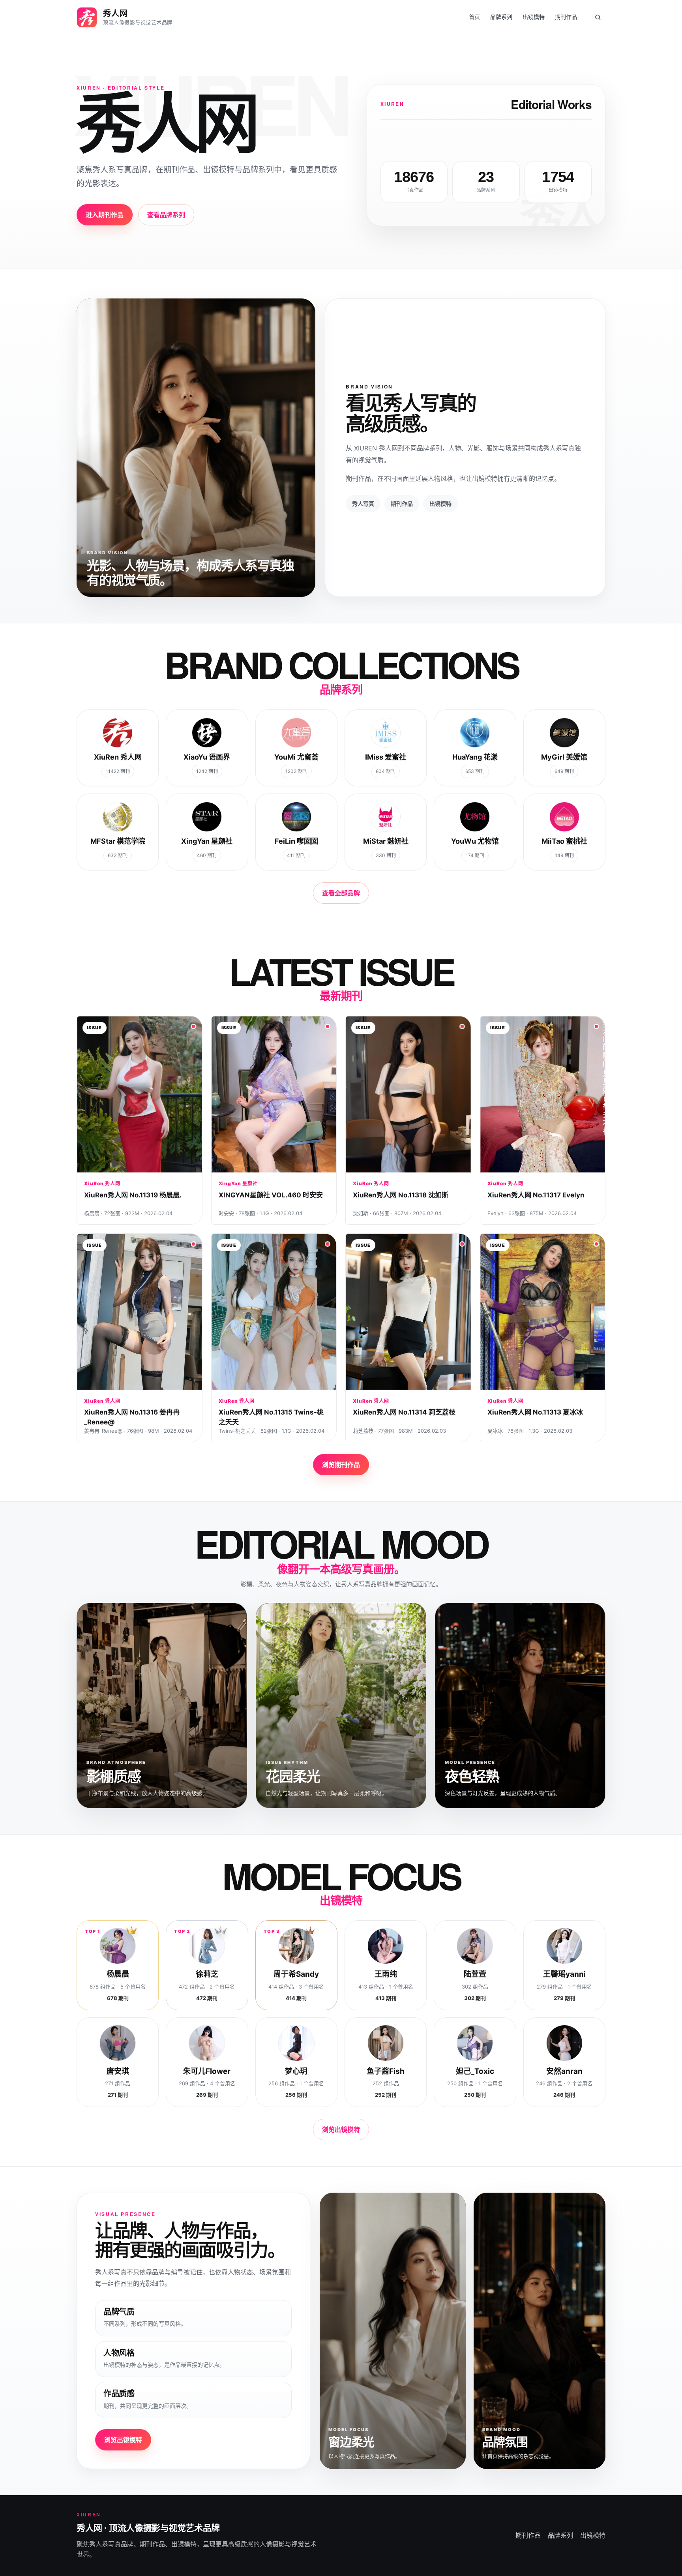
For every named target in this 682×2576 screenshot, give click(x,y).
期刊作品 (566, 17)
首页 (474, 17)
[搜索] (598, 17)
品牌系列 (501, 17)
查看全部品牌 (341, 893)
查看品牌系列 (166, 215)
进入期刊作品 (105, 215)
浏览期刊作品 (341, 1465)
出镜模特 (534, 17)
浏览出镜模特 (341, 2129)
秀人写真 (363, 504)
